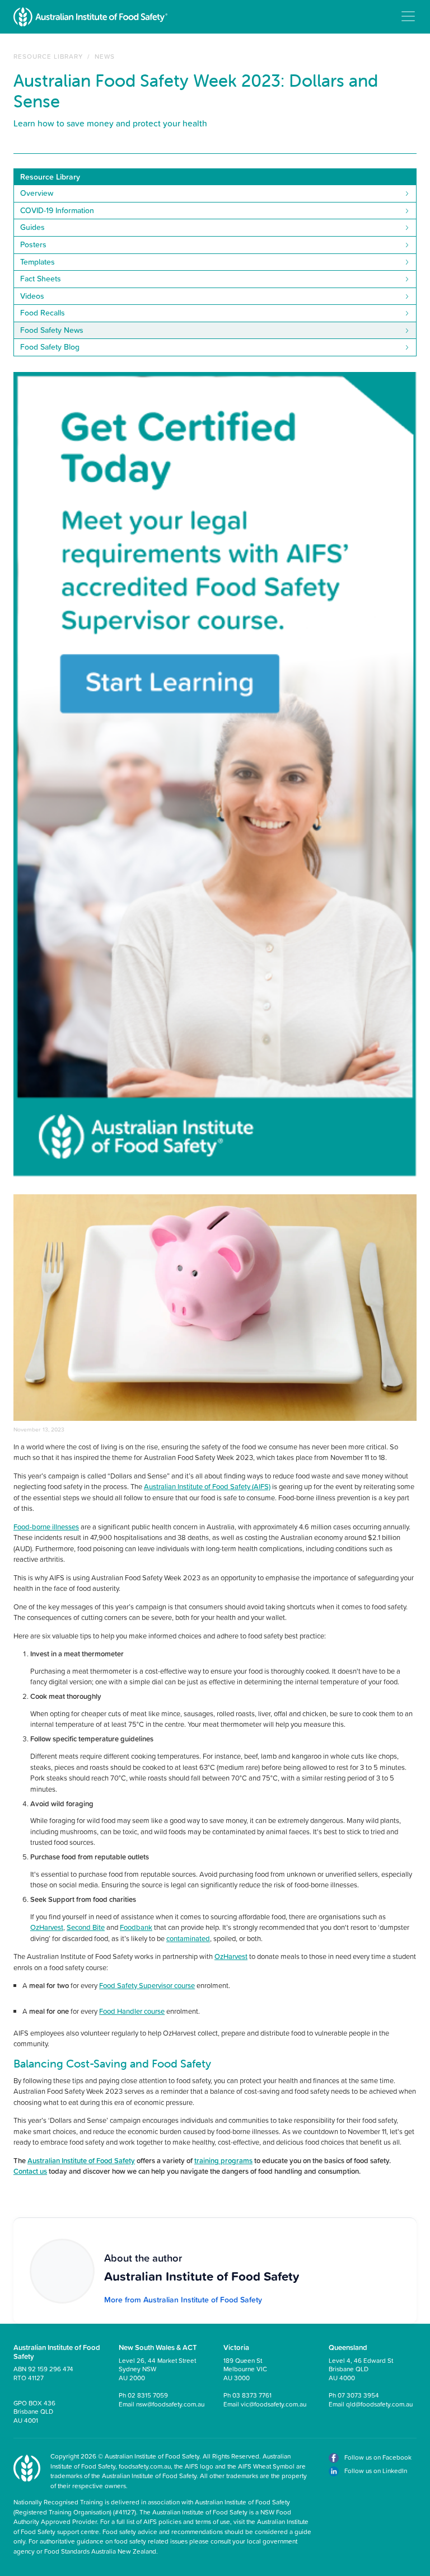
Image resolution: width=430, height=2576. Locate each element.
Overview (37, 193)
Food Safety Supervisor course (147, 1985)
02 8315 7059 (148, 2395)
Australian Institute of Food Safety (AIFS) (207, 1486)
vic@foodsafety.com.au (274, 2404)
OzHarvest (47, 1927)
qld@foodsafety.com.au (379, 2404)
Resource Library (48, 56)
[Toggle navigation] (408, 16)
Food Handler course (132, 2011)
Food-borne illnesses (46, 1527)
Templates (38, 262)
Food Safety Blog (50, 347)
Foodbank (136, 1927)
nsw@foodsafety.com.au (170, 2404)
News (105, 56)
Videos (32, 296)
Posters (33, 244)
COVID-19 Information (57, 210)
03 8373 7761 (252, 2395)
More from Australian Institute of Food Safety (183, 2300)
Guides (32, 227)
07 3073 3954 (358, 2395)
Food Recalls (43, 313)
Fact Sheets (41, 279)
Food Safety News (52, 330)
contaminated (188, 1938)
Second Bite (86, 1927)
